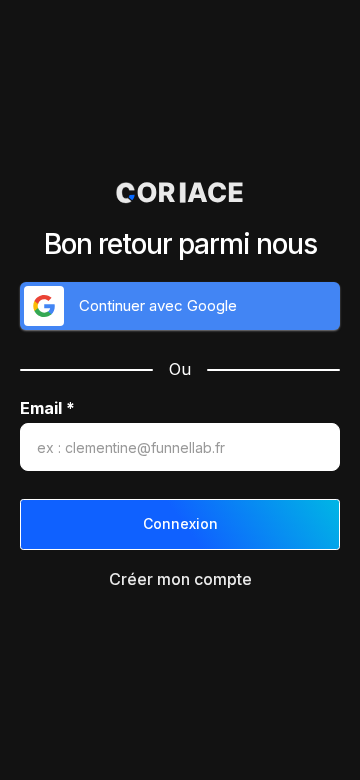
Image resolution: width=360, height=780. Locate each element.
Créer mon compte (180, 579)
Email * (47, 408)
